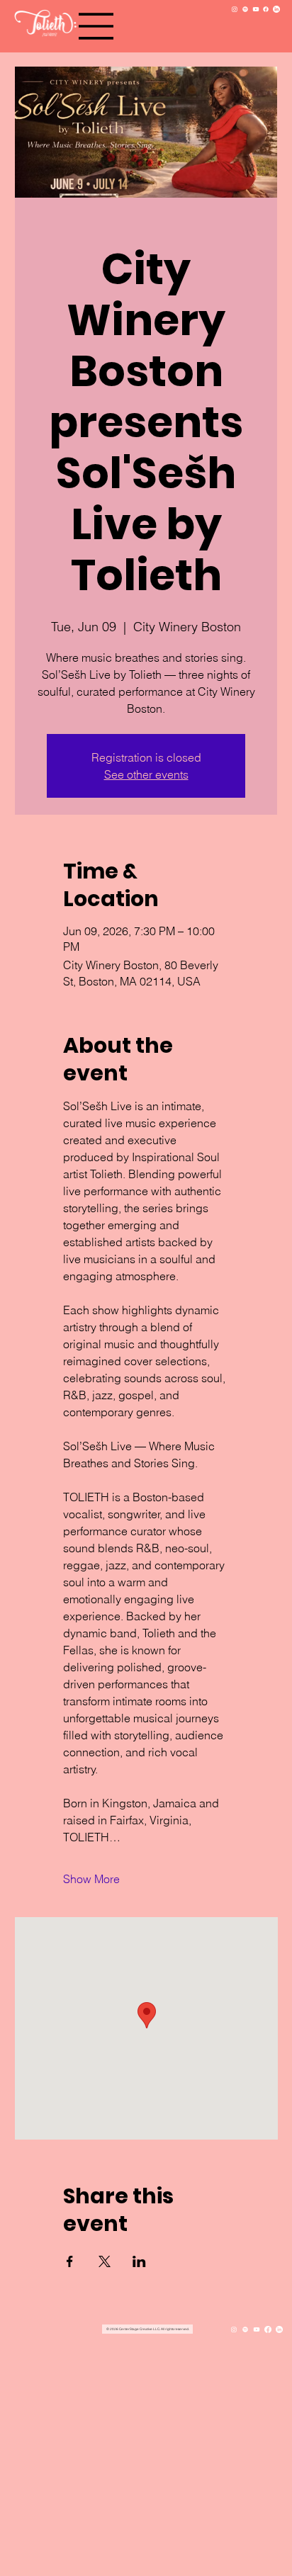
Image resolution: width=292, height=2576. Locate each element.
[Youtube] (256, 9)
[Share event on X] (105, 2261)
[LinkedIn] (276, 9)
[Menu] (96, 26)
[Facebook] (266, 9)
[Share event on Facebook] (70, 2261)
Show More (91, 1879)
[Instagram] (235, 9)
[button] (147, 2329)
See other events (146, 774)
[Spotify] (245, 9)
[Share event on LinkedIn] (139, 2261)
